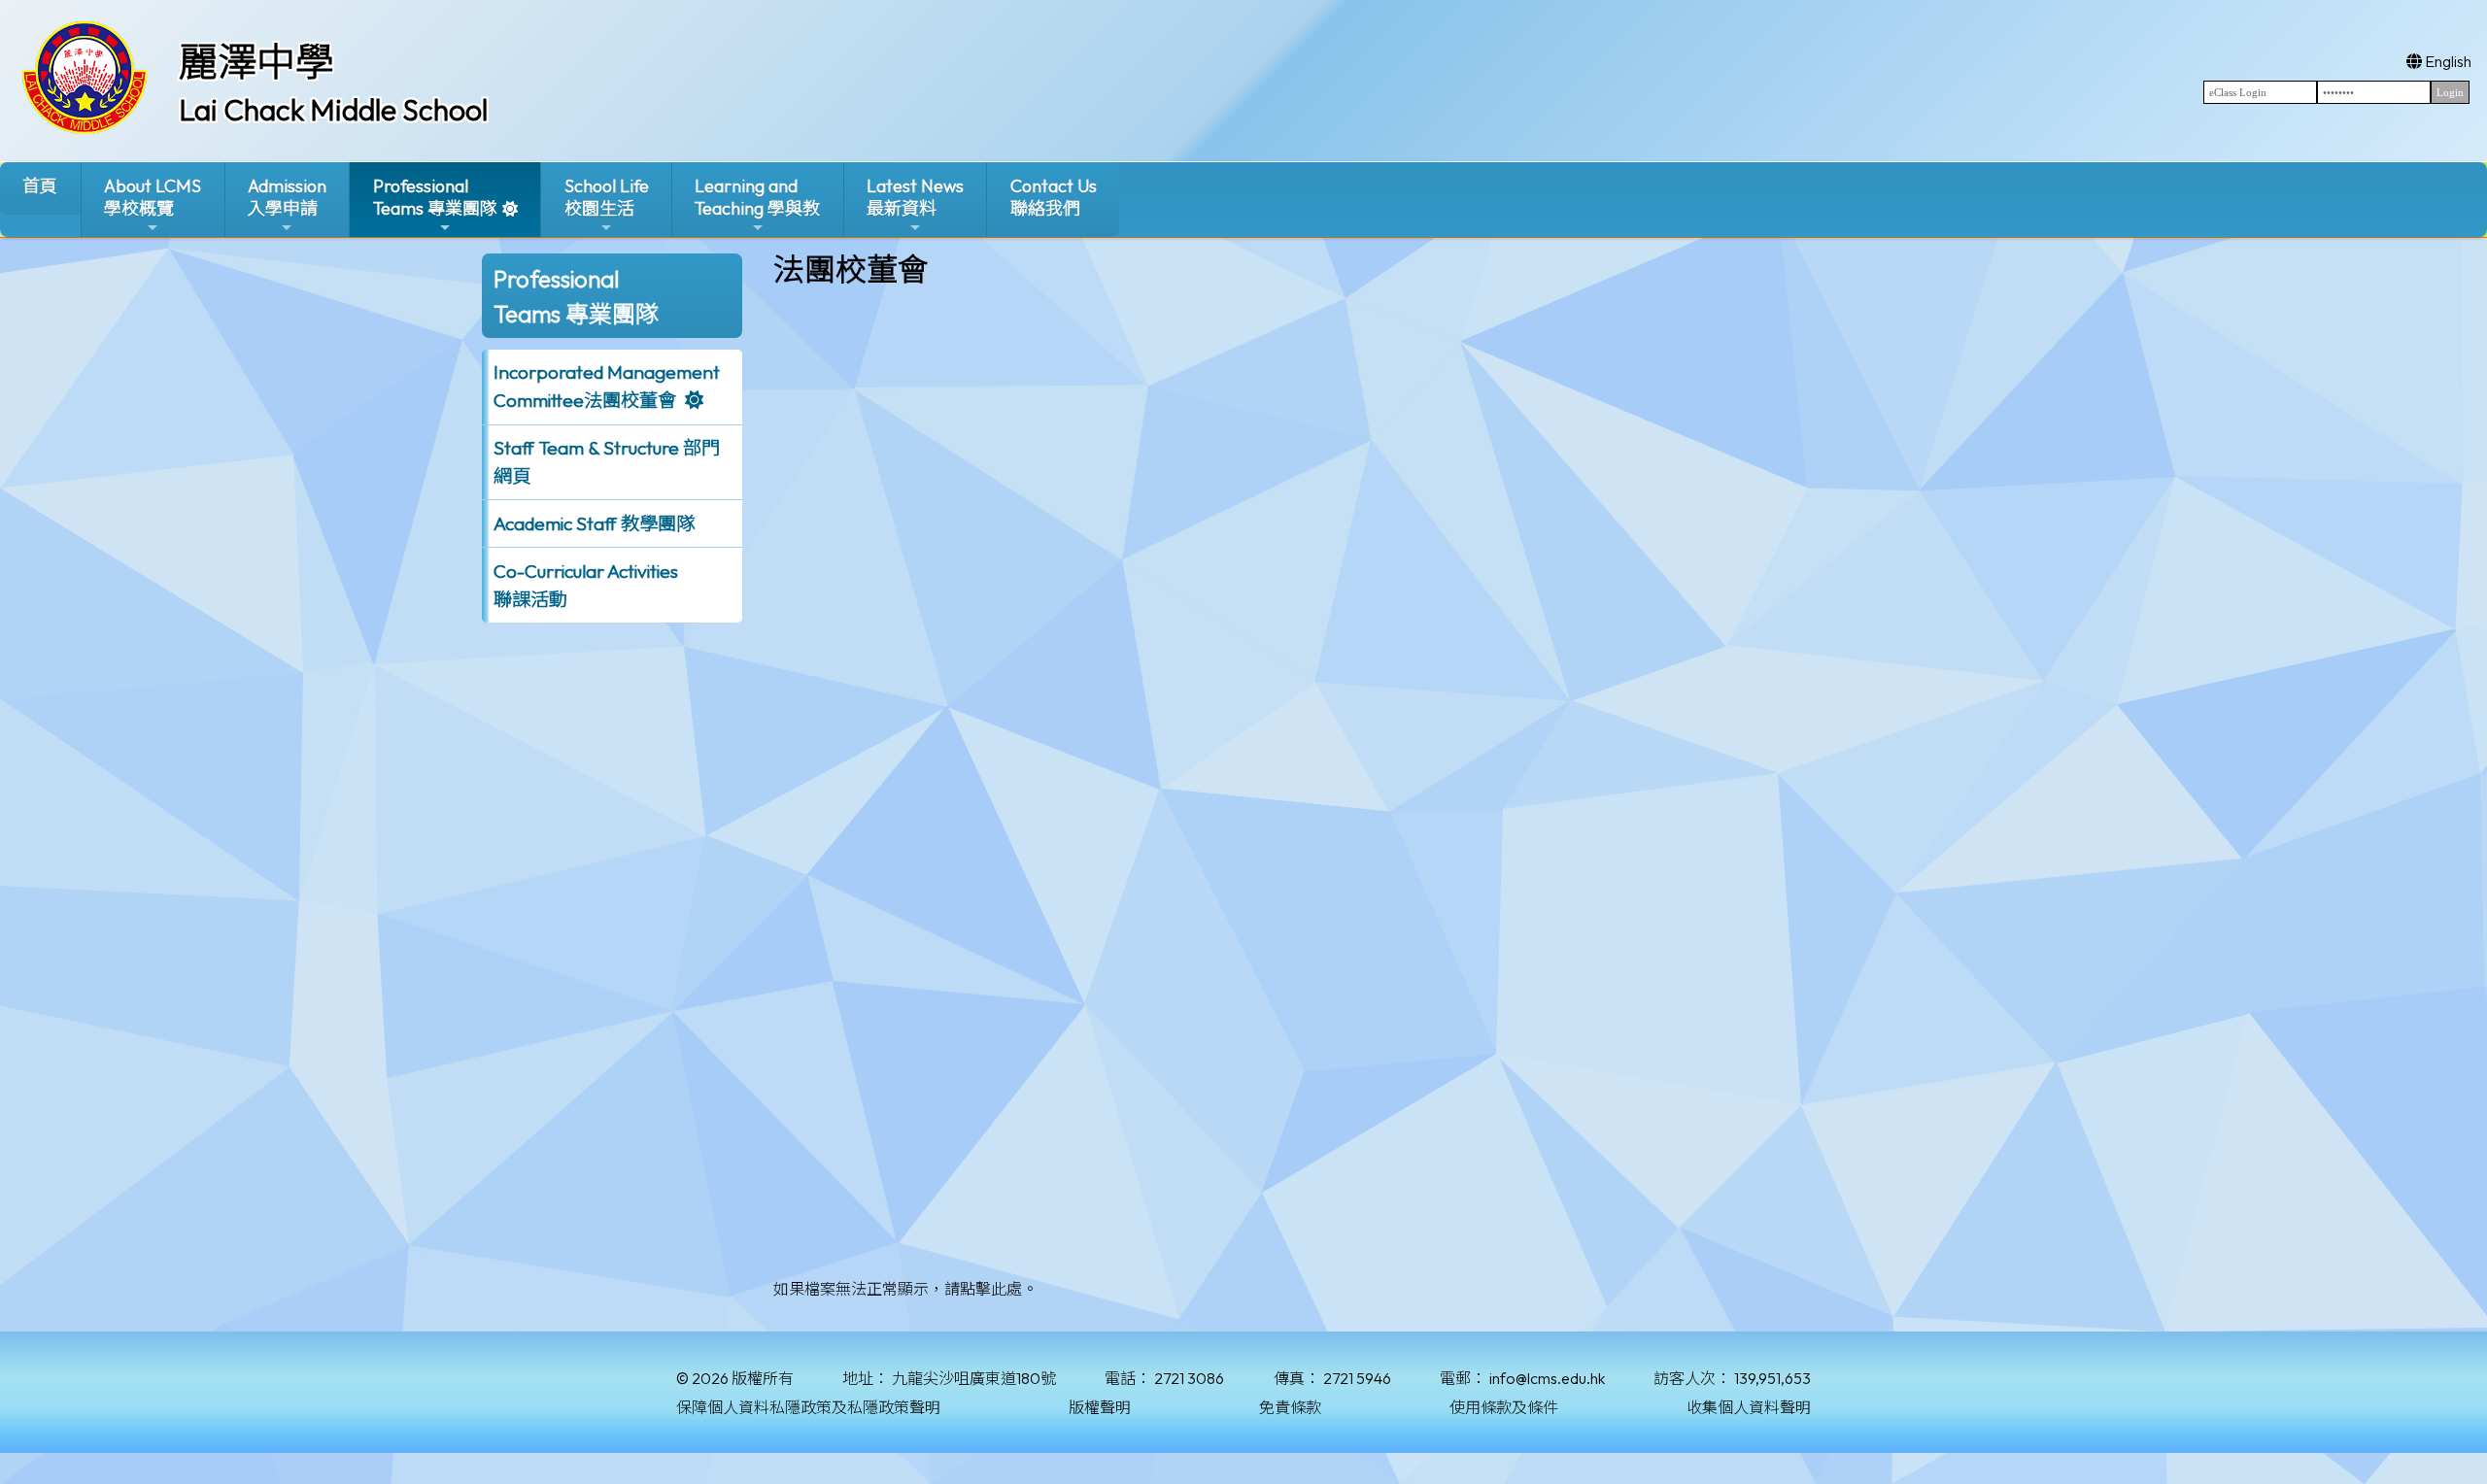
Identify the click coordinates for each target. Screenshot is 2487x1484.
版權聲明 (1100, 1407)
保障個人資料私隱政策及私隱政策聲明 (808, 1407)
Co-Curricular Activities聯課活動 (586, 585)
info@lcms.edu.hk (1547, 1378)
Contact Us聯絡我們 (1054, 197)
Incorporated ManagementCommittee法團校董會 (607, 386)
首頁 (40, 186)
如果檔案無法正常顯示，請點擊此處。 (905, 1289)
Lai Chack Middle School (333, 110)
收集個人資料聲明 (1749, 1407)
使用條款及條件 (1504, 1407)
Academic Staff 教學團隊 (594, 523)
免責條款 (1290, 1407)
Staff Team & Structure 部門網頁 (607, 462)
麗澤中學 (256, 61)
